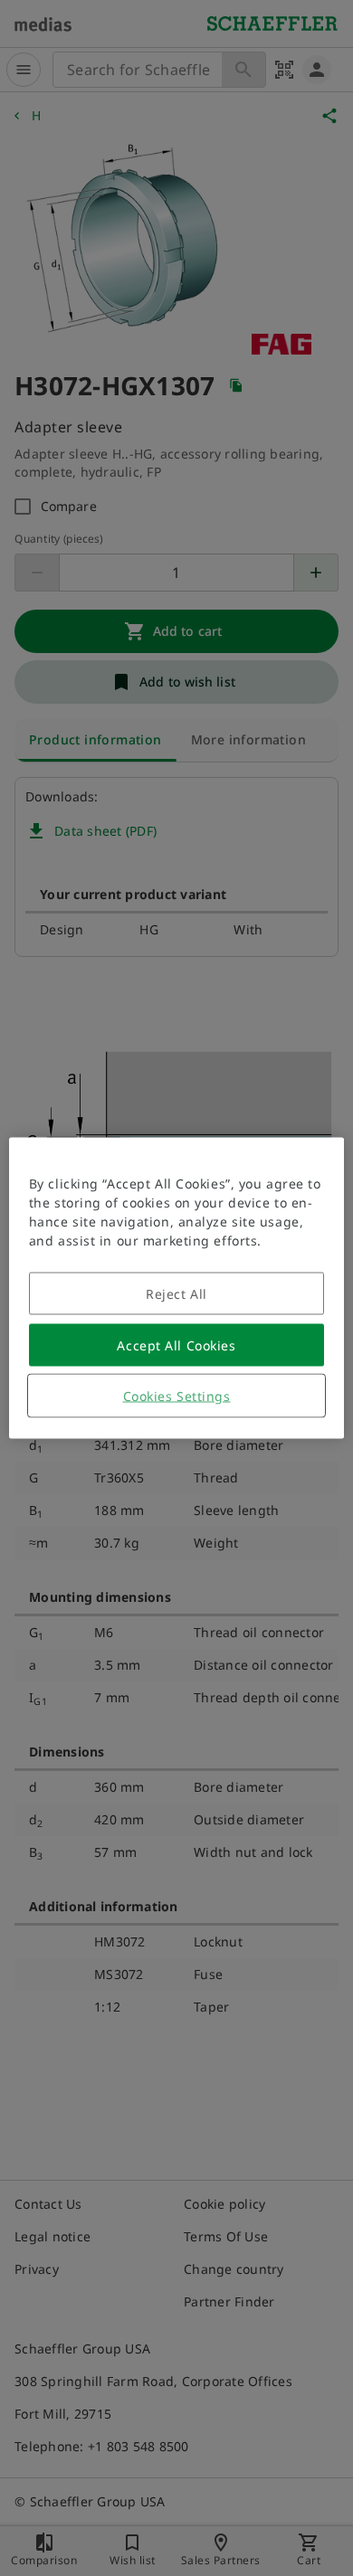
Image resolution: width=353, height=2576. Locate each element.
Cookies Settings (177, 1396)
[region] (177, 1288)
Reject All (176, 1294)
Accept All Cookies (176, 1345)
